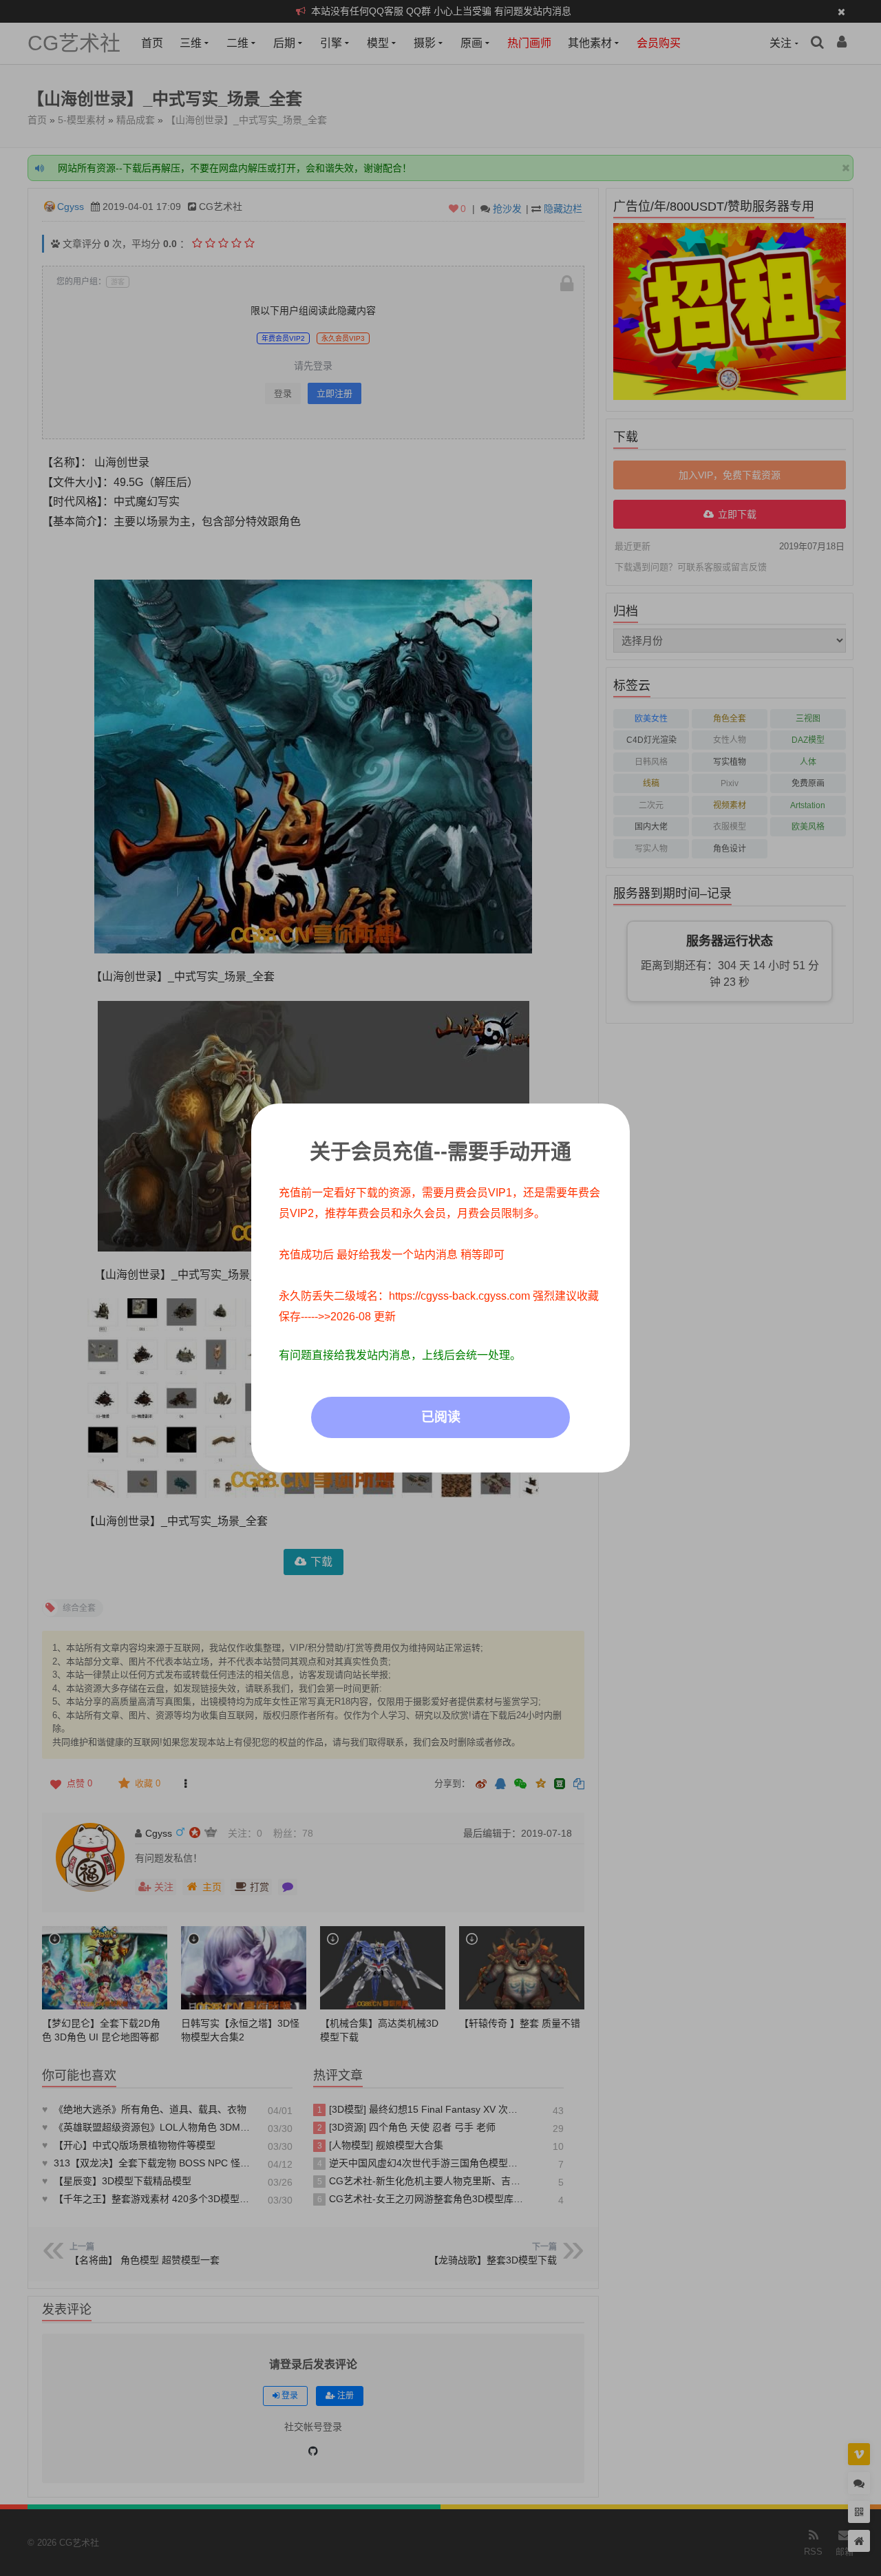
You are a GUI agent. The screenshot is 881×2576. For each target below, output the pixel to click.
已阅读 (441, 1417)
